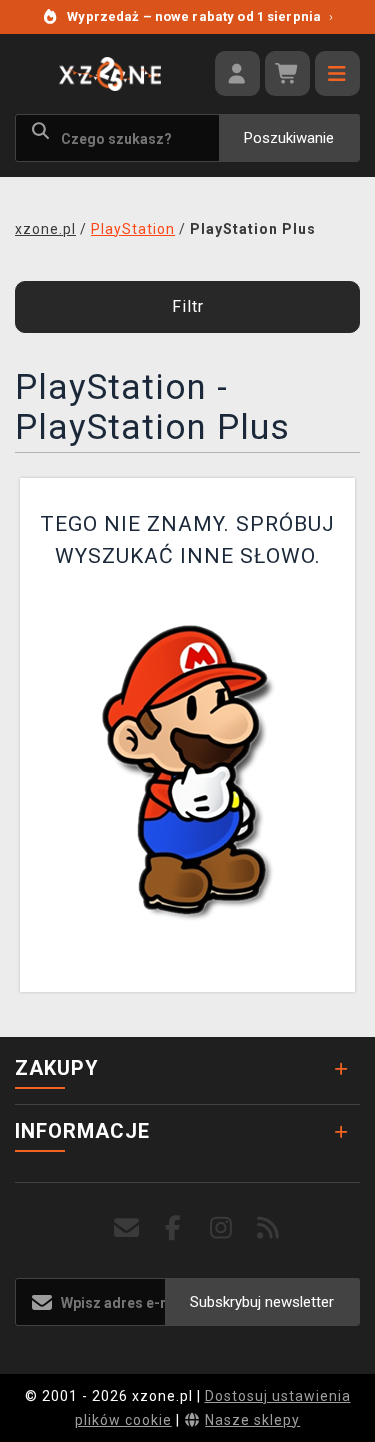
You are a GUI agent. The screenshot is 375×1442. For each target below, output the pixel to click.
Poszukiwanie (289, 138)
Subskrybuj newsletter (262, 1302)
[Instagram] (221, 1228)
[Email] (126, 1228)
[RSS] (268, 1228)
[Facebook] (173, 1228)
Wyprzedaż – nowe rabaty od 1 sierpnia (200, 16)
